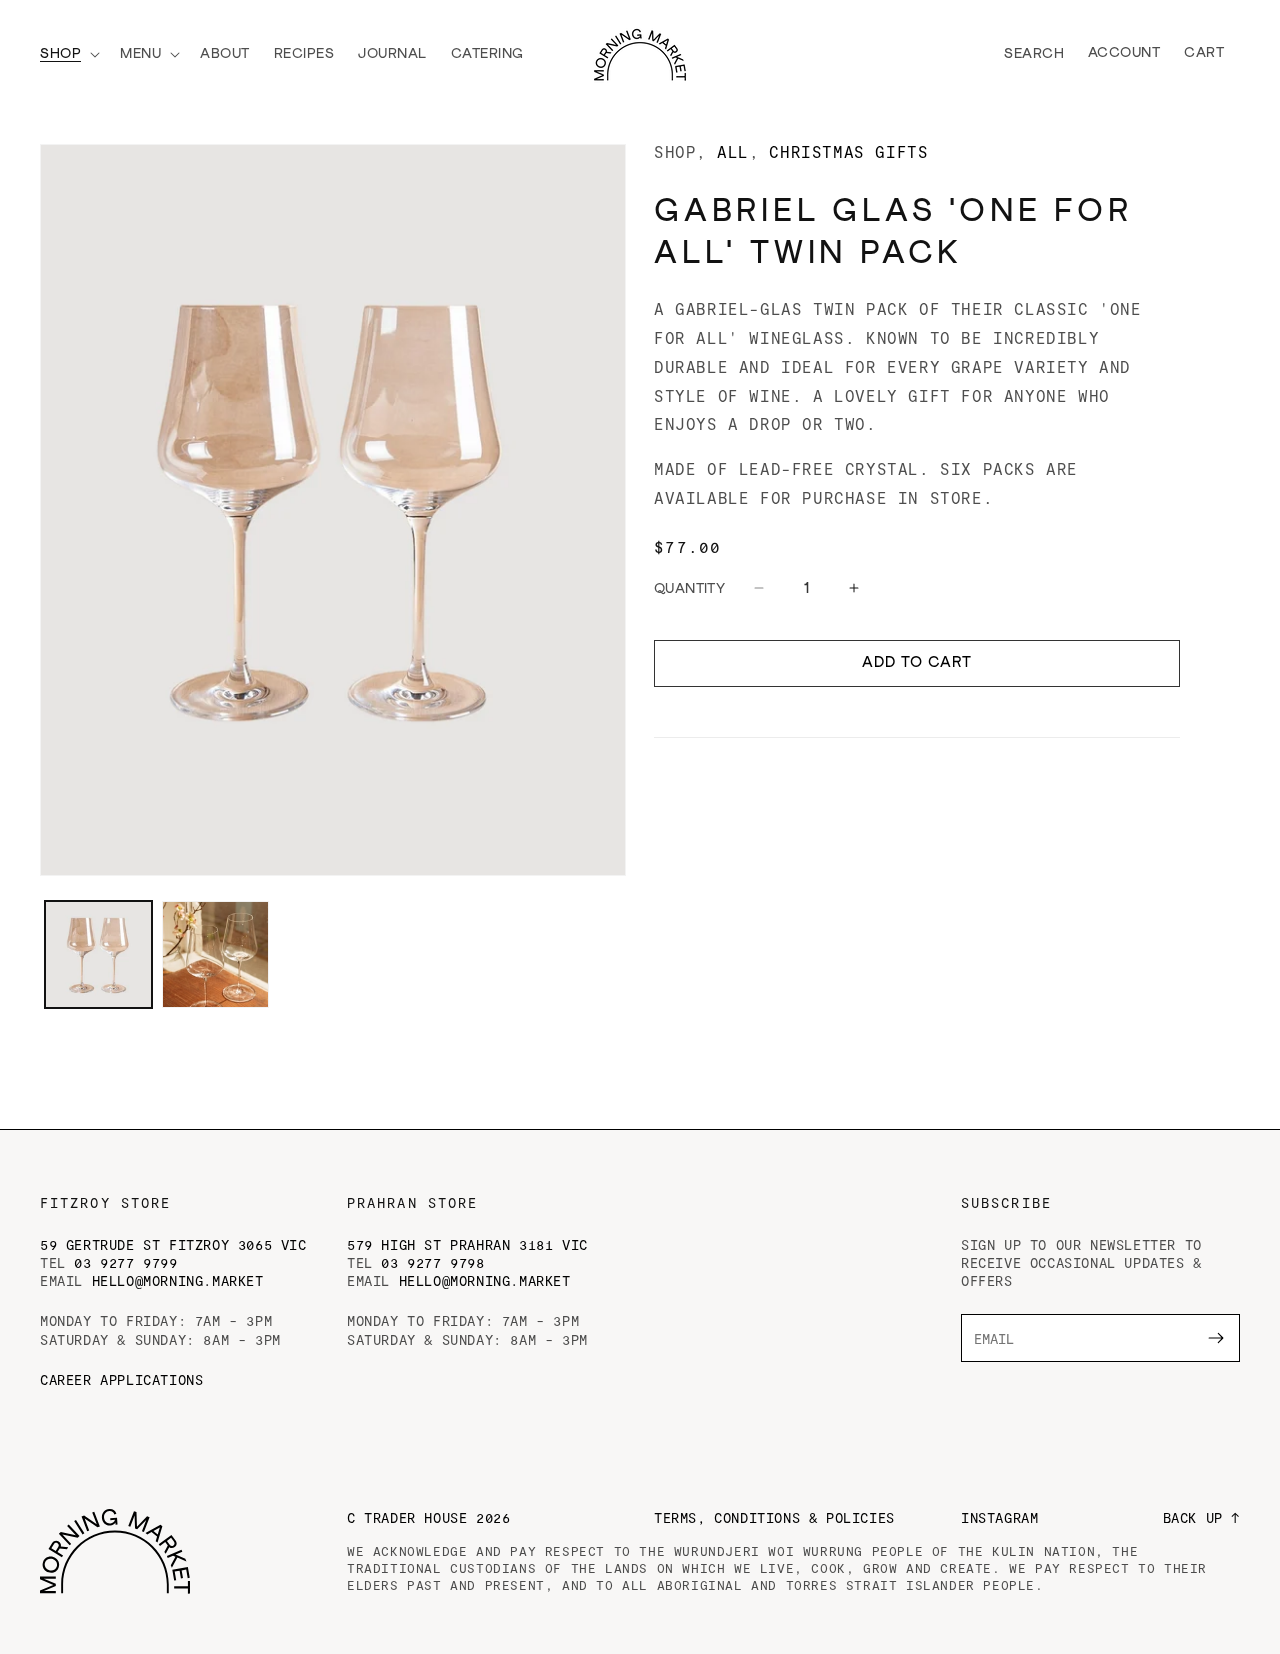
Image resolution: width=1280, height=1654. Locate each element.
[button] (68, 54)
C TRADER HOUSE (428, 1517)
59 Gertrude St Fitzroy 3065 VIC (173, 1244)
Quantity (689, 589)
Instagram (999, 1517)
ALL (733, 152)
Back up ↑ (1201, 1517)
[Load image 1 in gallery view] (98, 954)
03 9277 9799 (125, 1262)
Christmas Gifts (848, 152)
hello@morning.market (178, 1280)
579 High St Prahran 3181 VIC (467, 1244)
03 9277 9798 (432, 1262)
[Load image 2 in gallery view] (215, 954)
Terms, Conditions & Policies (774, 1517)
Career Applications (121, 1379)
